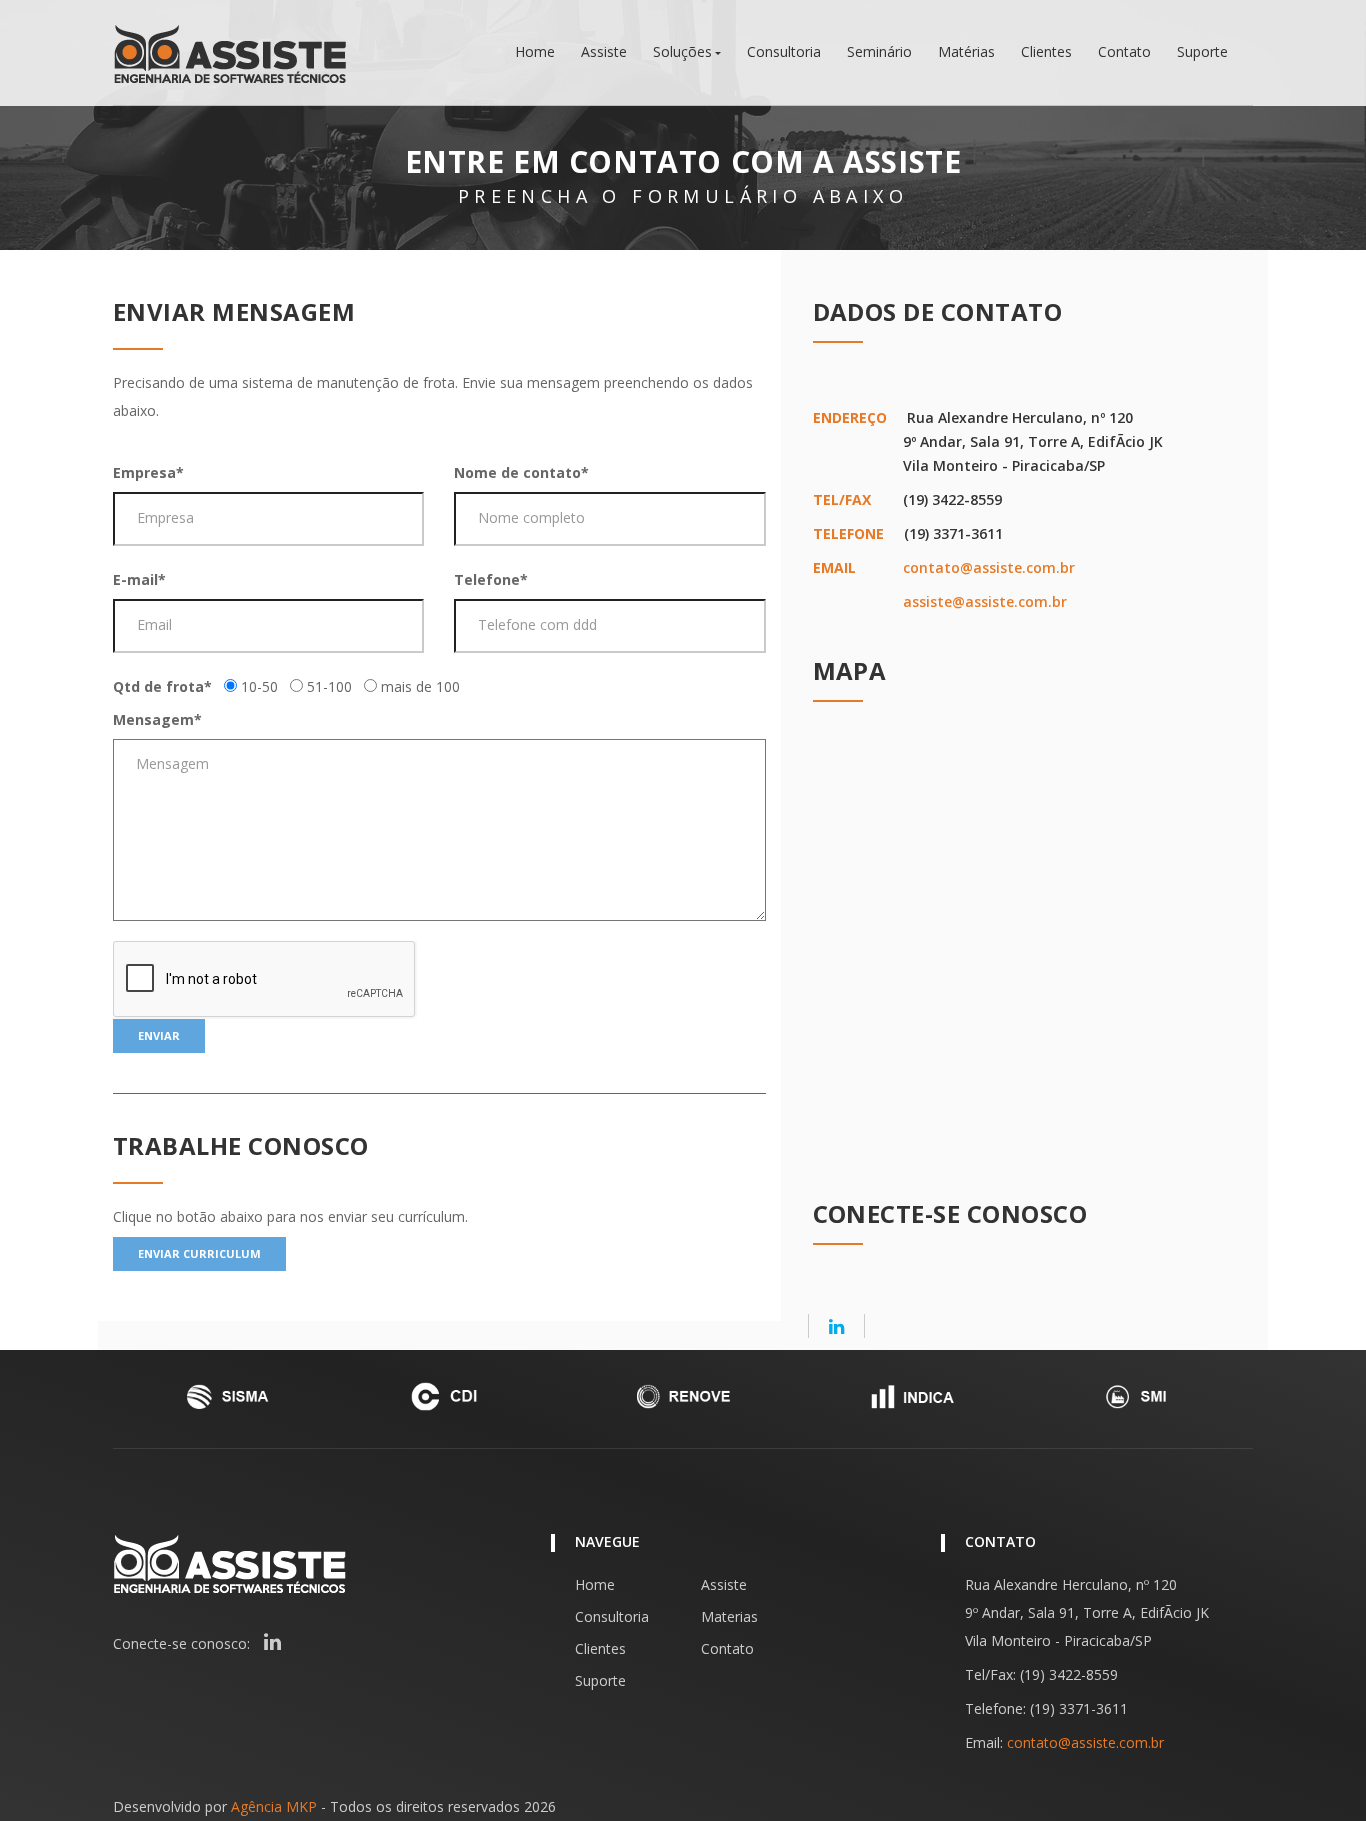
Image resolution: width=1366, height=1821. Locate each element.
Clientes (1046, 52)
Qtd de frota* (162, 686)
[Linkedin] (836, 1326)
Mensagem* (157, 719)
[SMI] (1139, 1396)
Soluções (682, 52)
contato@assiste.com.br (989, 567)
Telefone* (491, 579)
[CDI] (455, 1396)
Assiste (604, 52)
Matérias (966, 52)
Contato (1124, 52)
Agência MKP (274, 1806)
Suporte (1202, 52)
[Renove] (683, 1396)
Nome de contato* (521, 472)
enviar (159, 1035)
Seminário (879, 52)
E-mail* (139, 579)
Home (535, 52)
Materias (729, 1616)
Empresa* (148, 472)
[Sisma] (227, 1396)
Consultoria (784, 52)
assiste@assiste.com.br (985, 601)
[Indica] (911, 1396)
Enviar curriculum (199, 1253)
